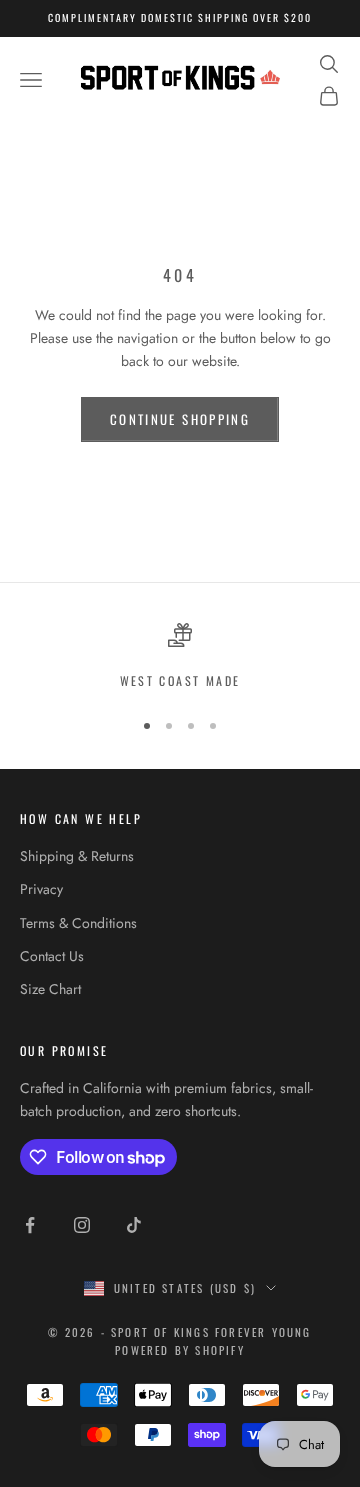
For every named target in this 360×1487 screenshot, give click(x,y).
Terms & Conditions (78, 923)
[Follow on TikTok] (134, 1225)
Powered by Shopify (180, 1350)
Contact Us (52, 956)
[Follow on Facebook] (30, 1225)
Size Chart (50, 989)
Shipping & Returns (77, 856)
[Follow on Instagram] (82, 1225)
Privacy (41, 889)
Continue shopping (180, 419)
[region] (180, 657)
